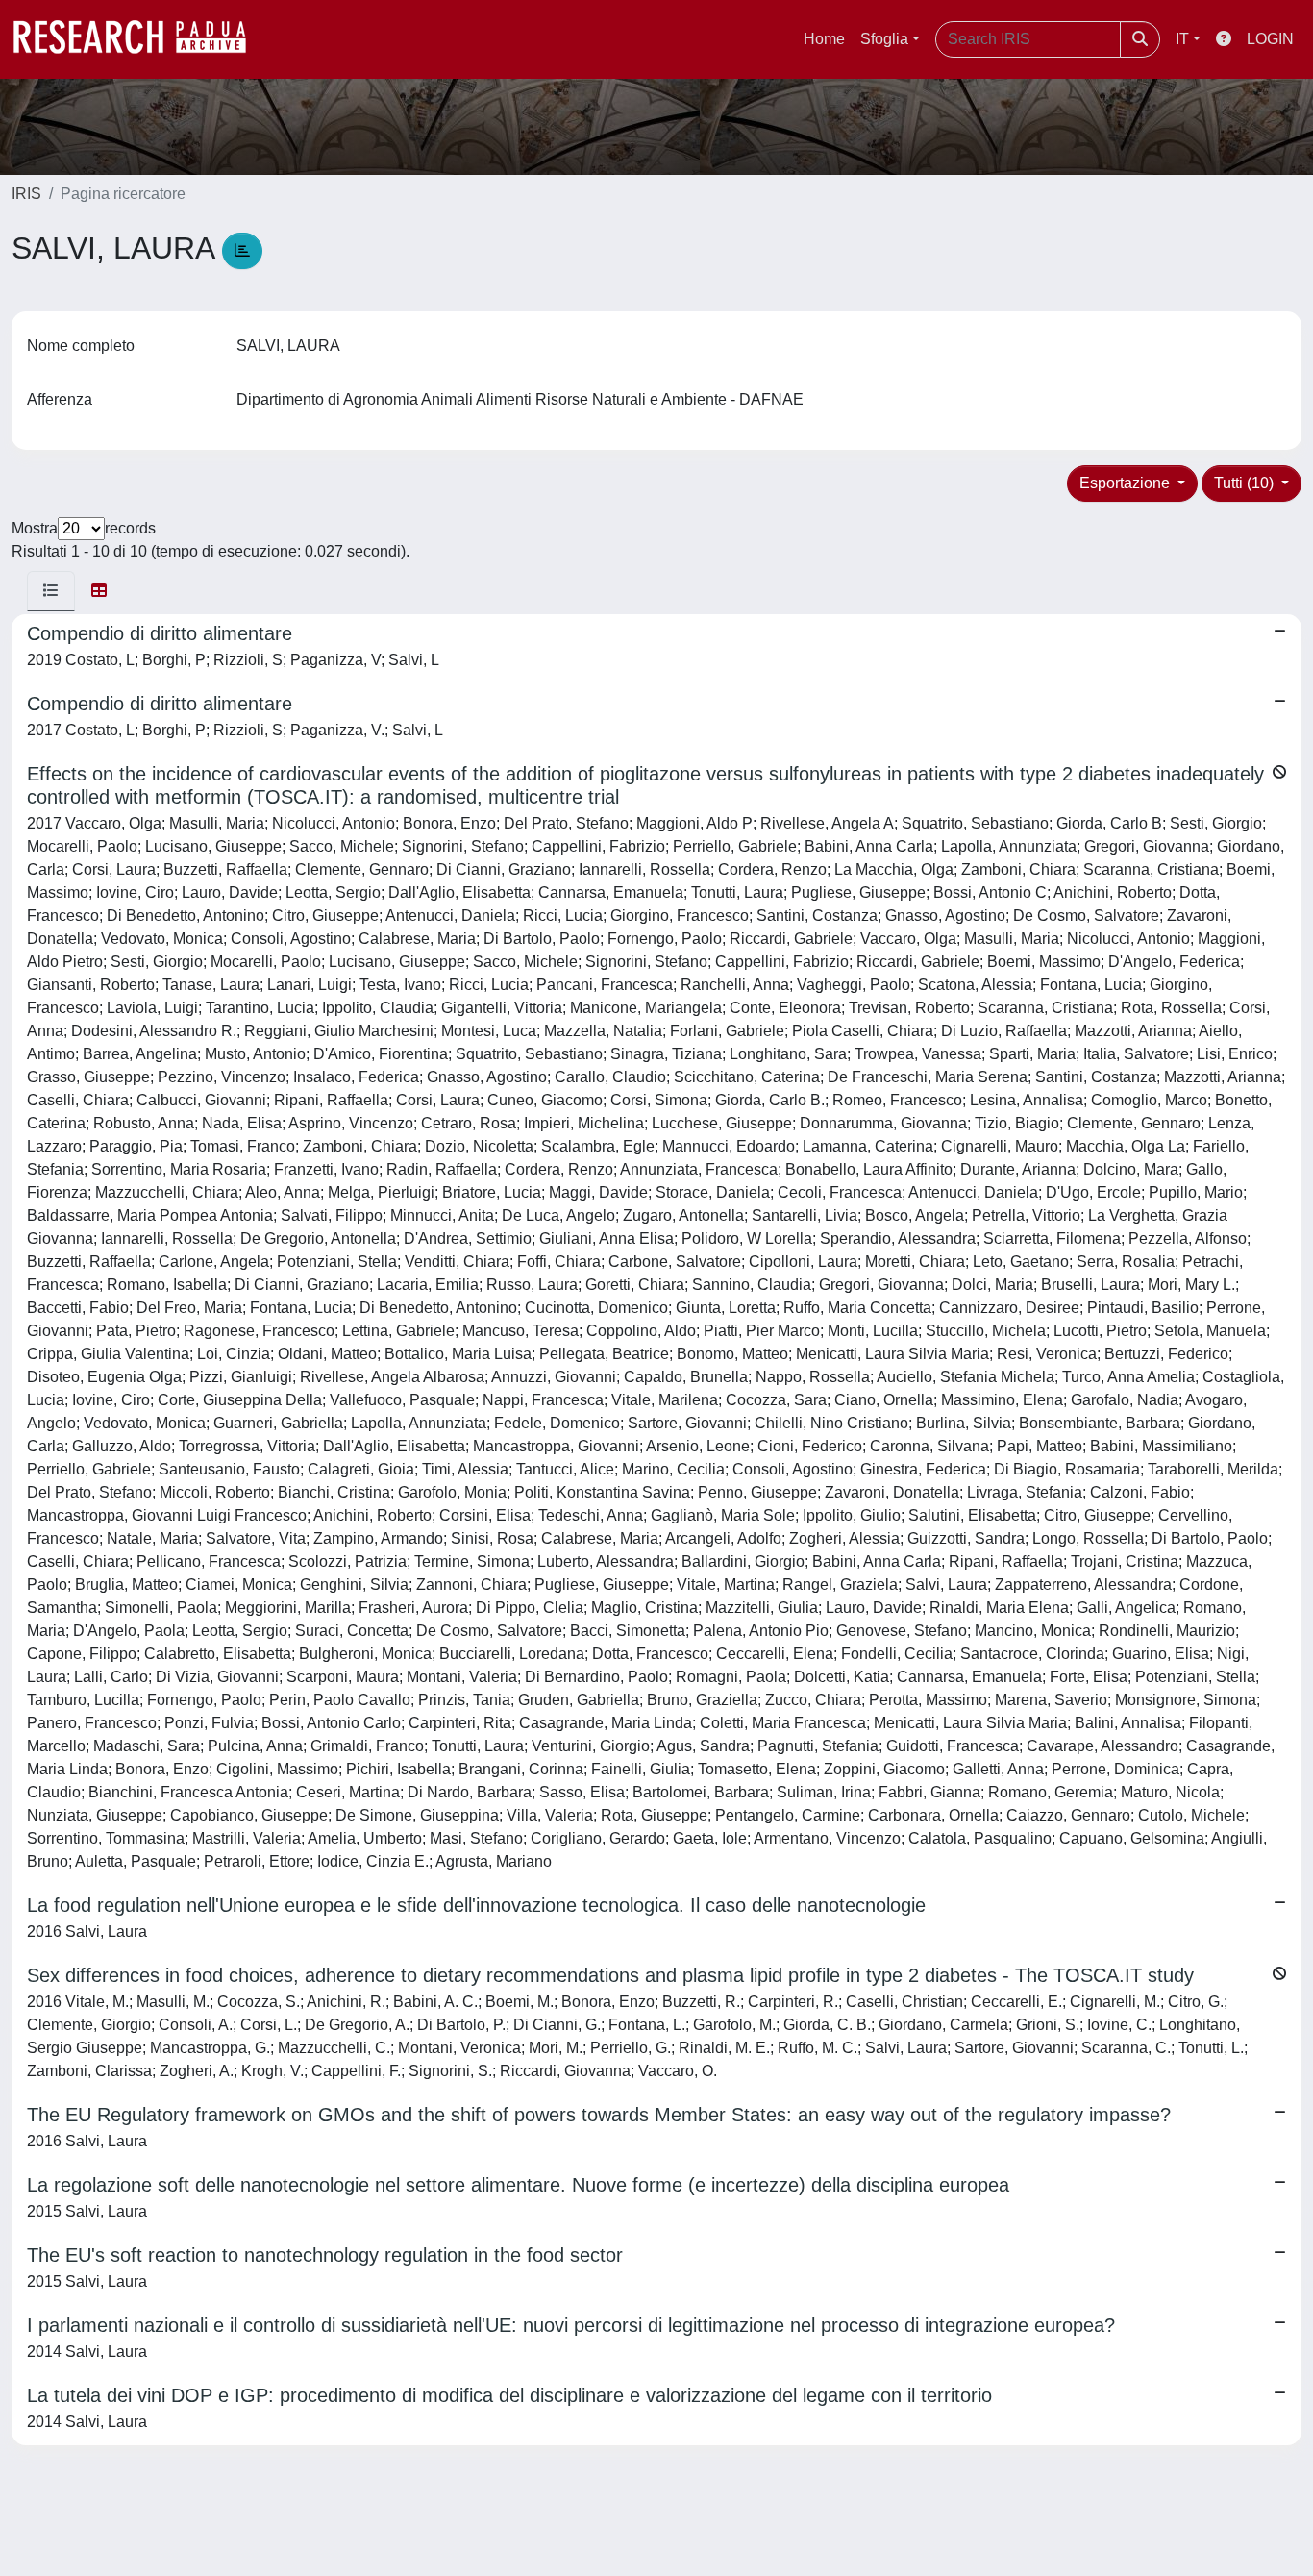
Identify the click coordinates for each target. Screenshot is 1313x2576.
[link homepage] (139, 39)
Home (824, 39)
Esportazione (1127, 483)
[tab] (51, 591)
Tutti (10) (1246, 483)
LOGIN (1270, 39)
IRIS (26, 194)
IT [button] (1182, 39)
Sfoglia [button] (884, 39)
